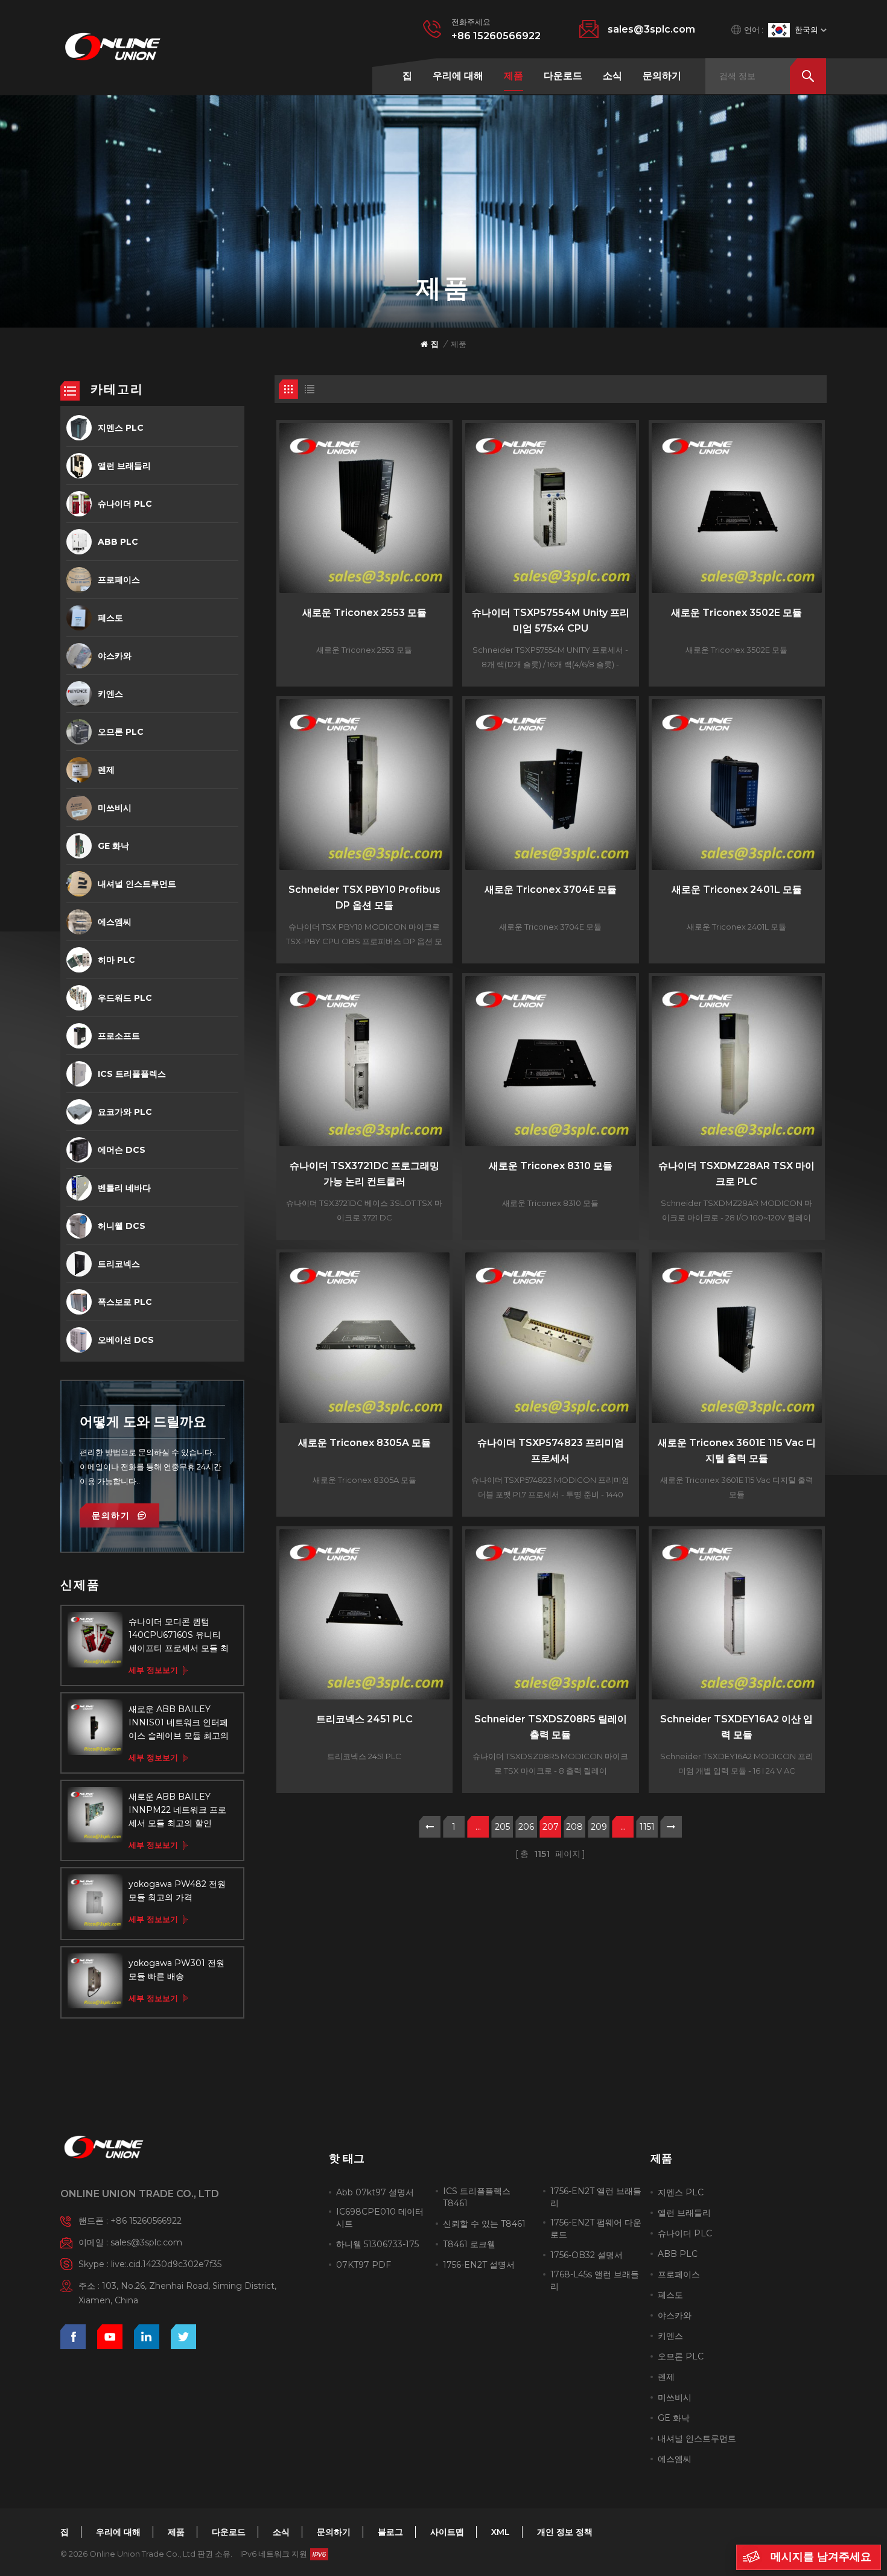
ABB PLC (118, 542)
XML (501, 2532)
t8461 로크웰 (469, 2244)
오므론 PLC (121, 732)
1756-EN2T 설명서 (479, 2265)
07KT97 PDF (364, 2265)
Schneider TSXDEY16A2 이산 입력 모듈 (736, 1727)
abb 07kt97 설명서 (375, 2192)
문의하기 (662, 76)
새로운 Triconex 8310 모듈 (551, 1166)
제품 (513, 76)
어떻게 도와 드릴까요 (143, 1422)
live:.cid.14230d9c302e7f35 (166, 2264)
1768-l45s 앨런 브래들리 (595, 2280)
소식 (612, 76)
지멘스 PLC (121, 428)
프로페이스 (119, 580)
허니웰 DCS (122, 1226)
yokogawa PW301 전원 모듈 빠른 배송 (176, 1970)
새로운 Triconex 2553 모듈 (364, 613)
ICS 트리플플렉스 (132, 1074)
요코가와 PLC (125, 1112)
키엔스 (110, 694)
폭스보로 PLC (125, 1302)
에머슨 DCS (122, 1150)
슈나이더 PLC (125, 504)
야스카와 (115, 656)
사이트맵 (447, 2532)
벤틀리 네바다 (124, 1188)
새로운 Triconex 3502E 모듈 (736, 613)
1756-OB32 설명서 (587, 2255)
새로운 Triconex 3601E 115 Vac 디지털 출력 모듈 (737, 1451)
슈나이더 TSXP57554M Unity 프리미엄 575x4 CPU (551, 620)
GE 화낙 (113, 846)
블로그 (390, 2532)
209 (599, 1827)
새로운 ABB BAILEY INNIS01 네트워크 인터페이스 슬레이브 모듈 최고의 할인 (179, 1723)
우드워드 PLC (125, 998)
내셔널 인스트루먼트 (137, 884)
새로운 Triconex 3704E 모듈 (551, 890)
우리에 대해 (458, 76)
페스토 (110, 618)
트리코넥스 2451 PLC (364, 1719)
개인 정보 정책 (565, 2532)
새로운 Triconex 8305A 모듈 (364, 1443)
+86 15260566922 (496, 36)
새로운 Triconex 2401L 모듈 (737, 890)
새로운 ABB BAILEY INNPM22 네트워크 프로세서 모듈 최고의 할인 (177, 1810)
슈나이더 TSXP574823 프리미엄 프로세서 (551, 1451)
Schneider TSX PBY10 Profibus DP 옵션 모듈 (364, 897)
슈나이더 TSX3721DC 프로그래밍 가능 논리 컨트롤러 (364, 1174)
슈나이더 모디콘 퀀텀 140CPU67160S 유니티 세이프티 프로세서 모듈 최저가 (179, 1635)
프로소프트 (119, 1036)
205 (502, 1827)
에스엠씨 (115, 922)
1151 (647, 1827)
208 (574, 1827)
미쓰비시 (115, 808)
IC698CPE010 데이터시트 (380, 2218)
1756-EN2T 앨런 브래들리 (596, 2197)
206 (526, 1827)
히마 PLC (116, 960)
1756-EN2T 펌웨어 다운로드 (596, 2229)
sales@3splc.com (651, 29)
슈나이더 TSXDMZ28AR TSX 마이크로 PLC (736, 1174)
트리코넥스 (119, 1264)
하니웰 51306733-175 (377, 2244)
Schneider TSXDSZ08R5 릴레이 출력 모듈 (551, 1727)
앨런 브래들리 (124, 466)
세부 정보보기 (153, 1670)
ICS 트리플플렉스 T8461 (477, 2197)
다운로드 (563, 76)
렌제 (106, 770)
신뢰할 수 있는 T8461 (484, 2224)
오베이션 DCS (126, 1340)
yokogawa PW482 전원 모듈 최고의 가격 (177, 1891)
